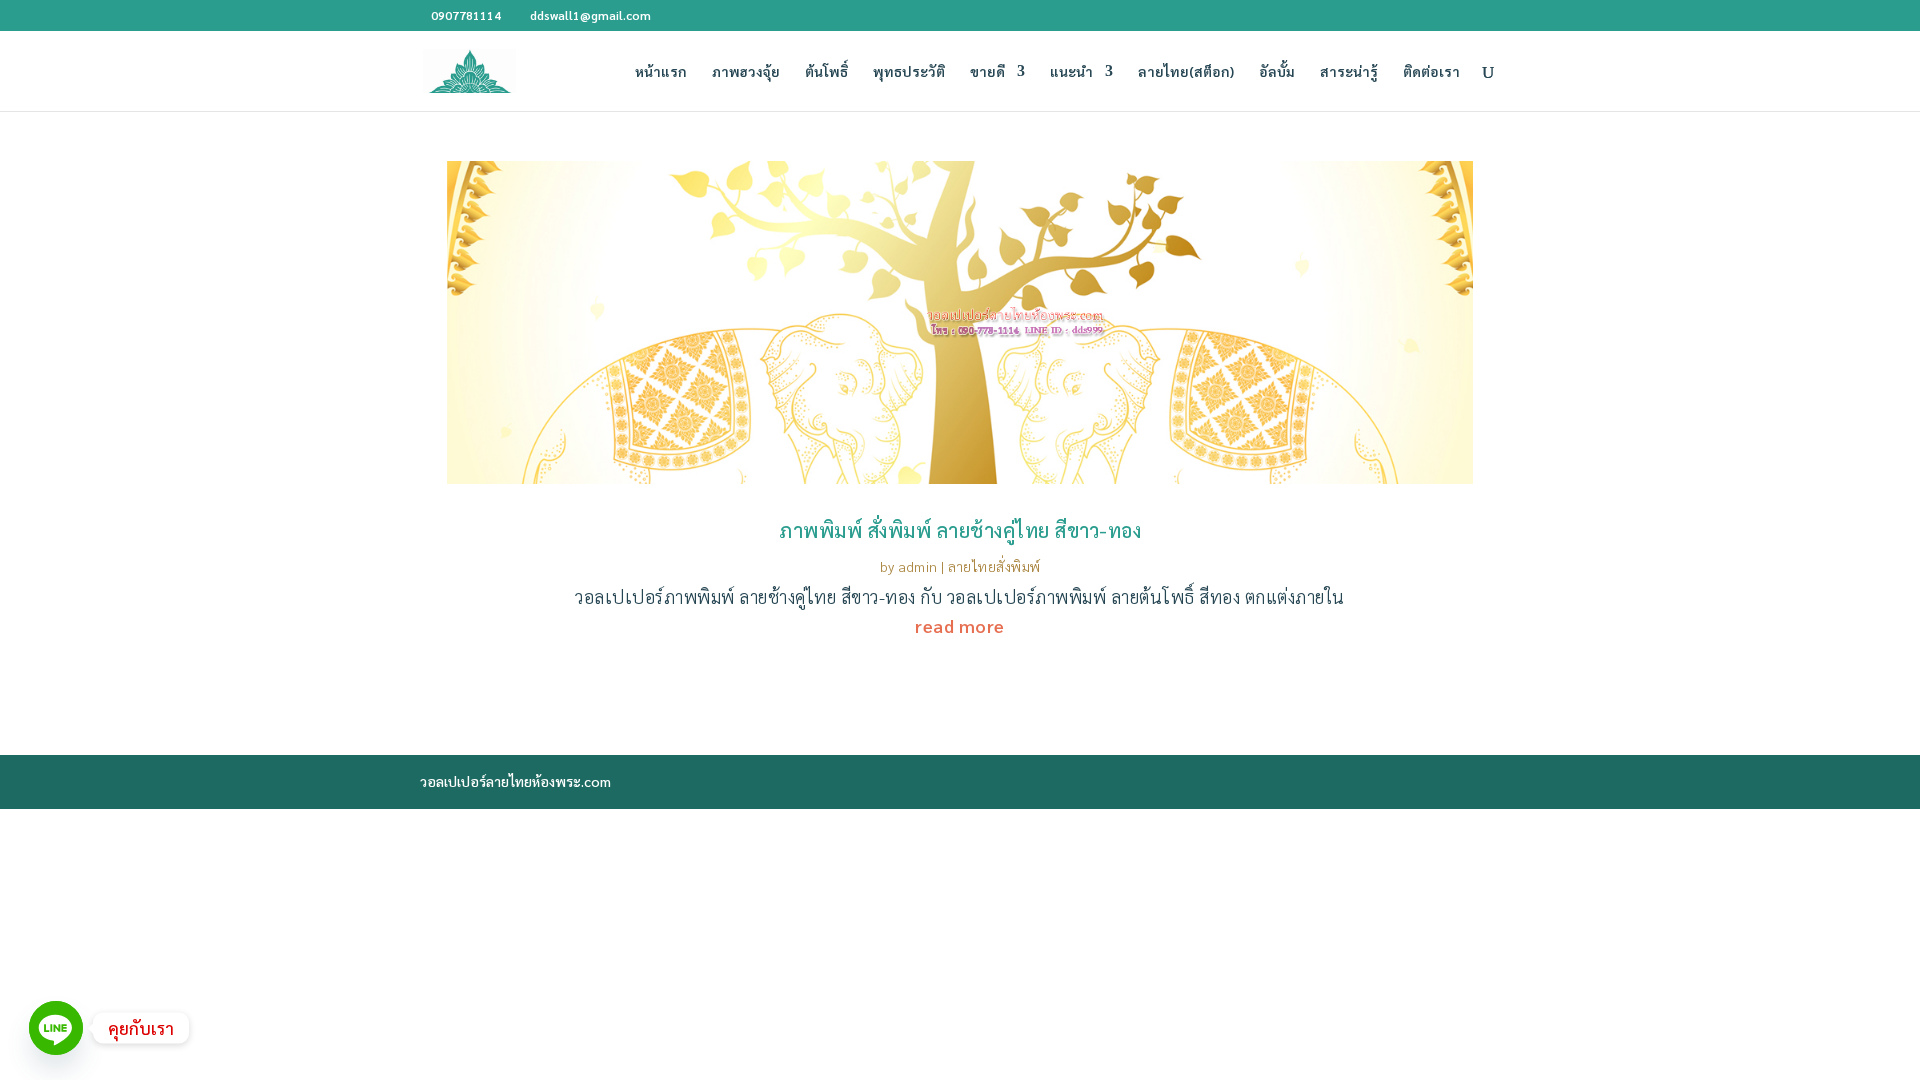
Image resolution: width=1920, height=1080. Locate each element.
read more (960, 625)
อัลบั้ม (1277, 72)
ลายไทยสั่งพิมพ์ (994, 566)
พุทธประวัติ (909, 72)
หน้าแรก (661, 72)
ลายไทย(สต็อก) (1186, 72)
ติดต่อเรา (1431, 72)
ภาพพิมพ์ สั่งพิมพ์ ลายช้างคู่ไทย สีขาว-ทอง (960, 530)
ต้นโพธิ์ (826, 72)
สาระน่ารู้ (1349, 72)
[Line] (56, 1028)
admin (918, 566)
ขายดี (987, 72)
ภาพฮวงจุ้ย (746, 72)
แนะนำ (1071, 72)
